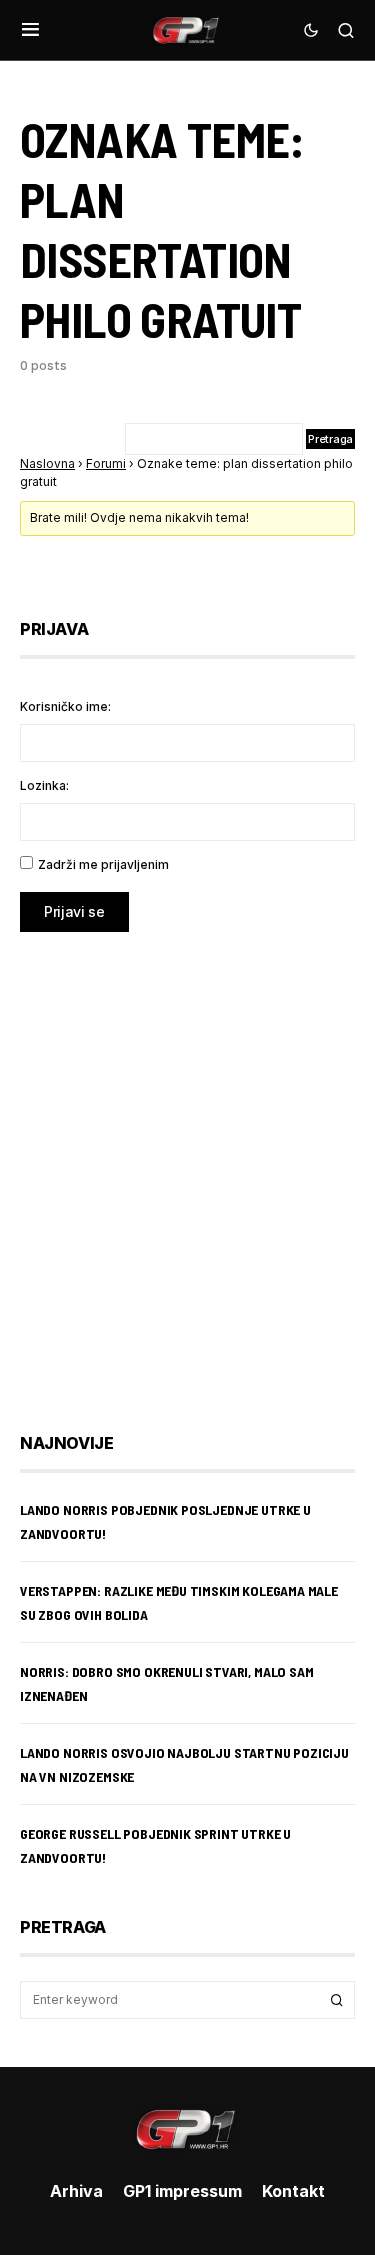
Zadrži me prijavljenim (103, 864)
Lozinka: (44, 785)
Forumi (106, 463)
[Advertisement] (187, 1167)
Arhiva (76, 2191)
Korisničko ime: (65, 706)
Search (337, 2000)
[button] (30, 30)
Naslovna (47, 463)
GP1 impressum (182, 2191)
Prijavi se (74, 911)
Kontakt (293, 2191)
